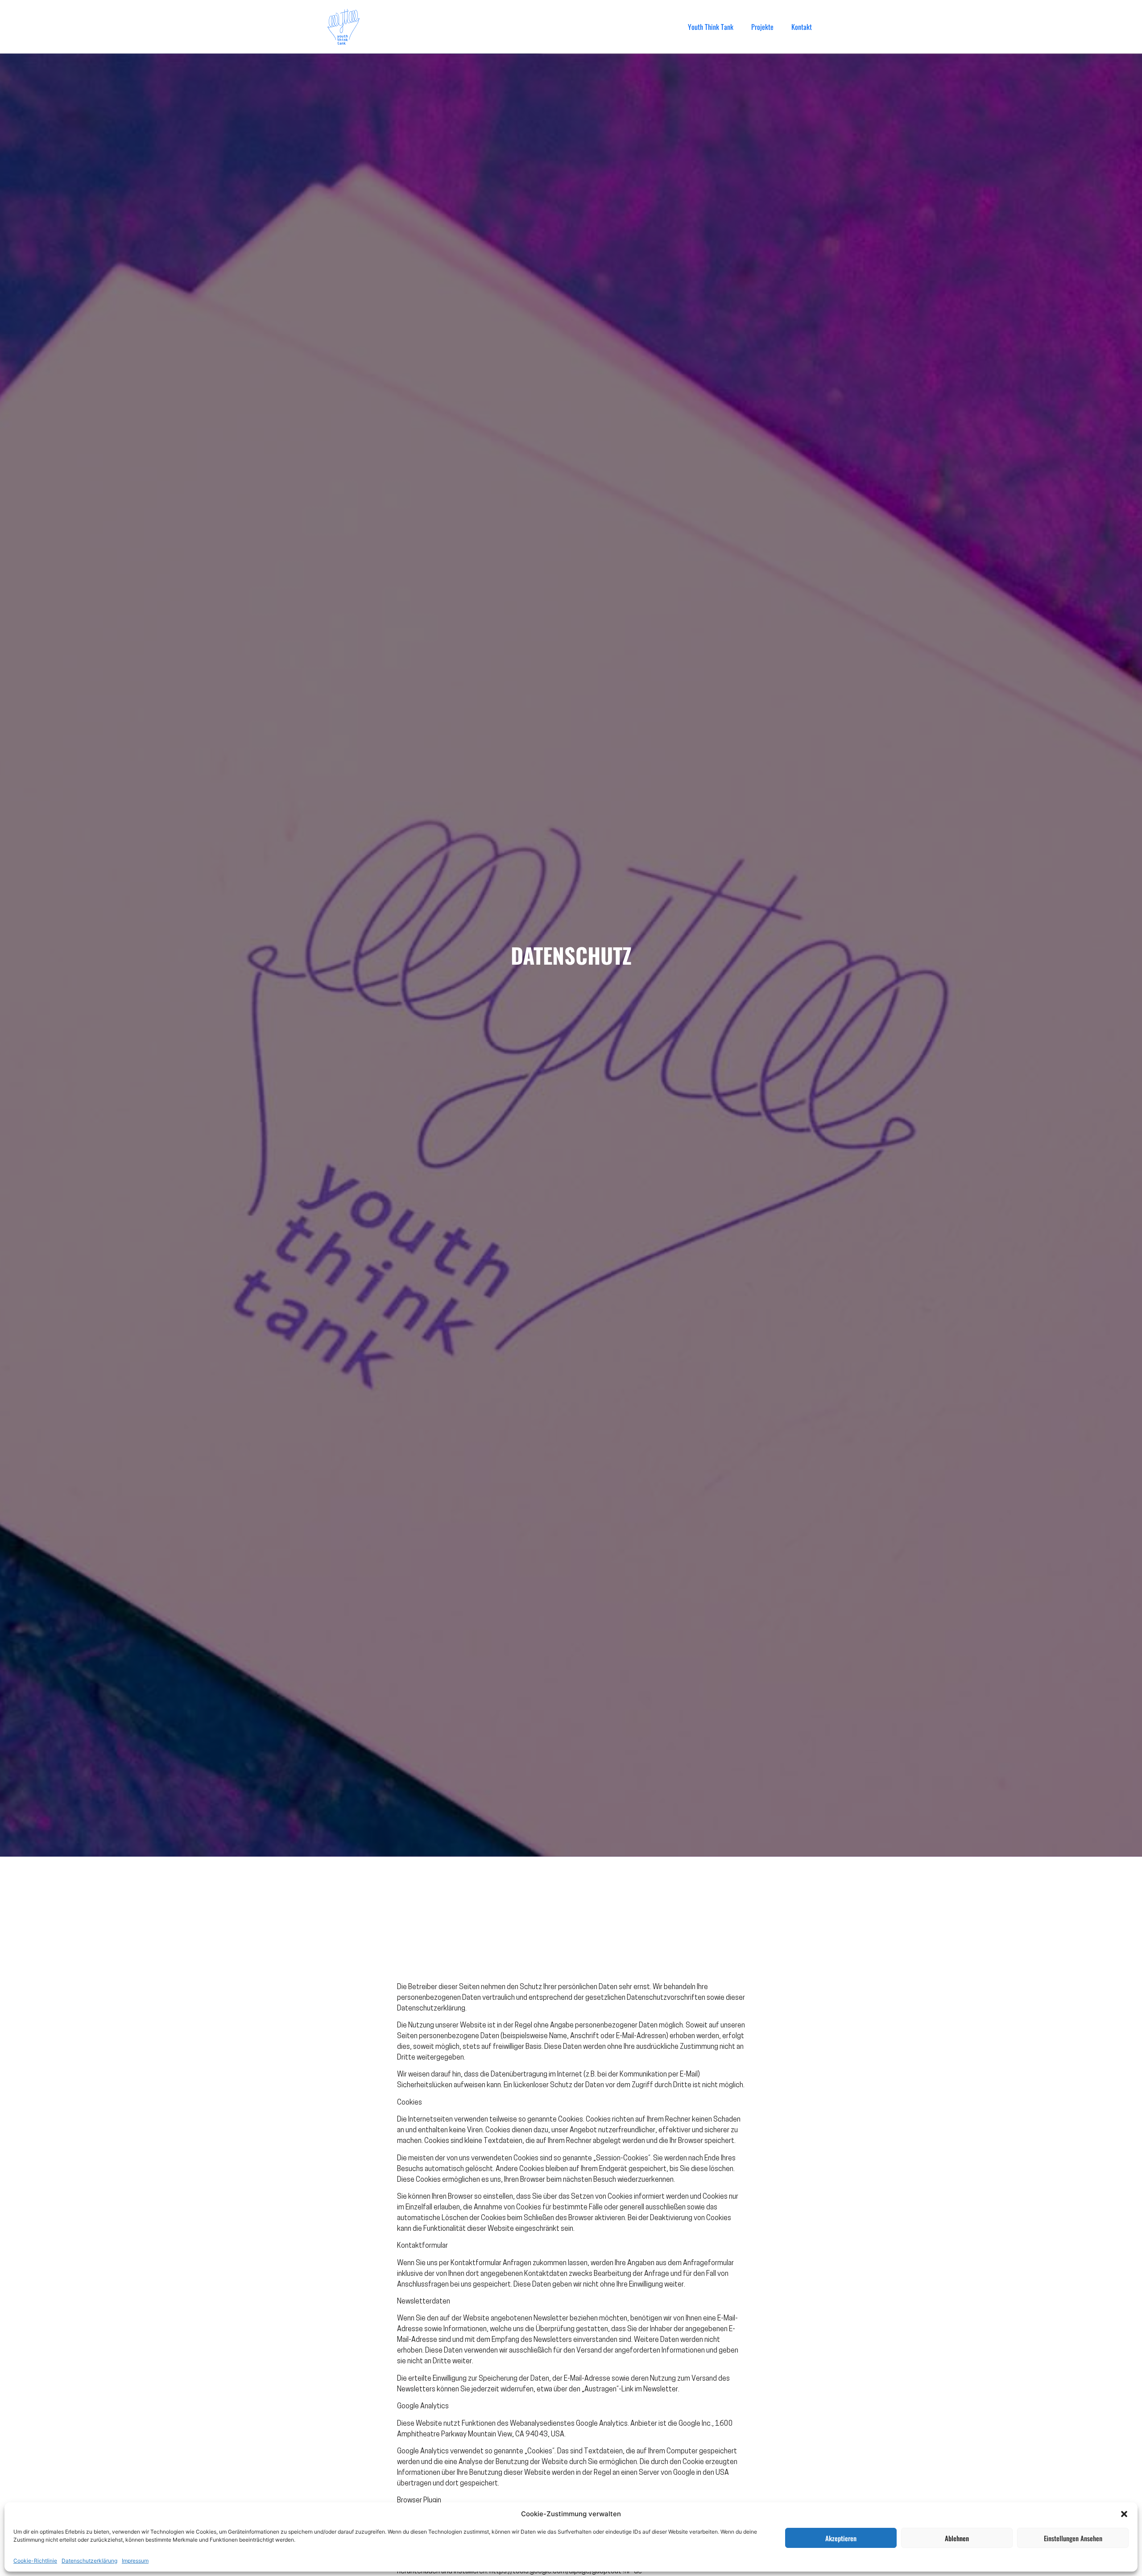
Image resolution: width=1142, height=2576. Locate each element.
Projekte (762, 27)
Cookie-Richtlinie (35, 2561)
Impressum (135, 2561)
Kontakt (802, 27)
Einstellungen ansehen (1073, 2538)
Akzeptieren (841, 2538)
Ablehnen (957, 2538)
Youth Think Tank (711, 27)
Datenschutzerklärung (89, 2561)
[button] (1124, 2514)
